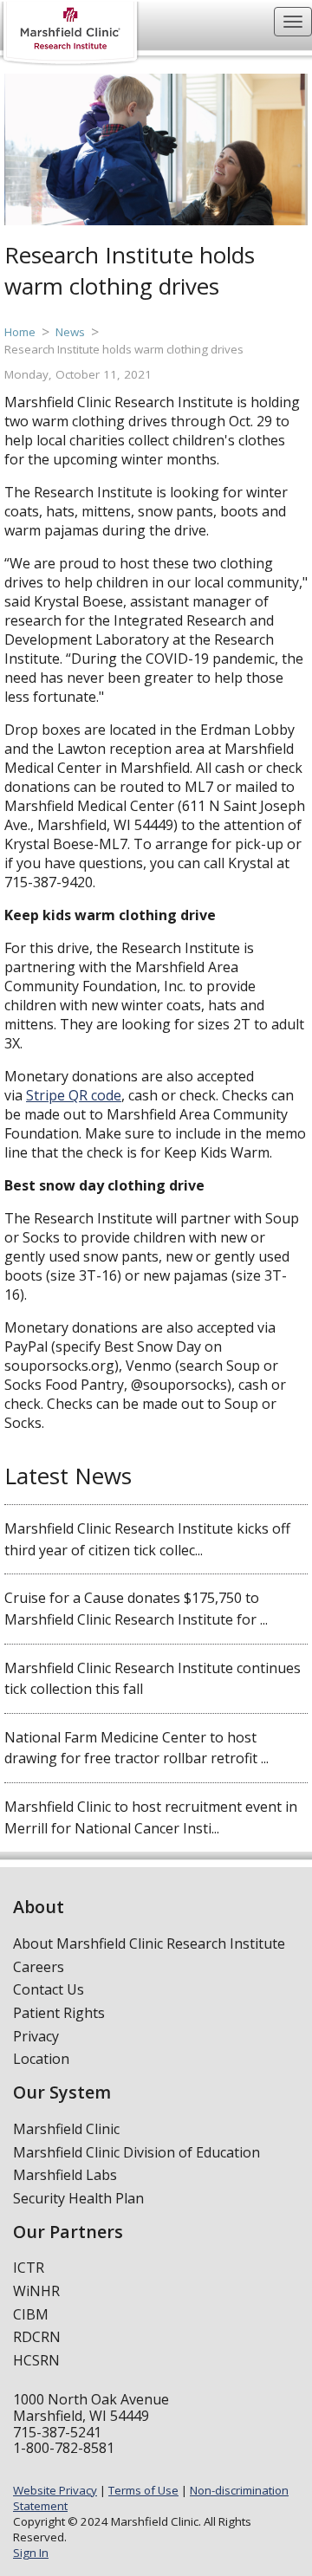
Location (41, 2059)
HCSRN (36, 2360)
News (70, 332)
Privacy (36, 2036)
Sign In (31, 2553)
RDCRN (37, 2337)
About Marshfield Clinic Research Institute (149, 1943)
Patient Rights (59, 2013)
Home (20, 332)
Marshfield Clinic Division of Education (136, 2152)
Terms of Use (143, 2490)
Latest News (68, 1476)
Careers (39, 1967)
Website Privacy (55, 2490)
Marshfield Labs (65, 2175)
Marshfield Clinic (66, 2129)
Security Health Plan (78, 2198)
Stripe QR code (74, 1095)
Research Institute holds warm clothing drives (124, 349)
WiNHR (36, 2291)
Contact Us (49, 1989)
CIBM (31, 2314)
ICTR (29, 2268)
